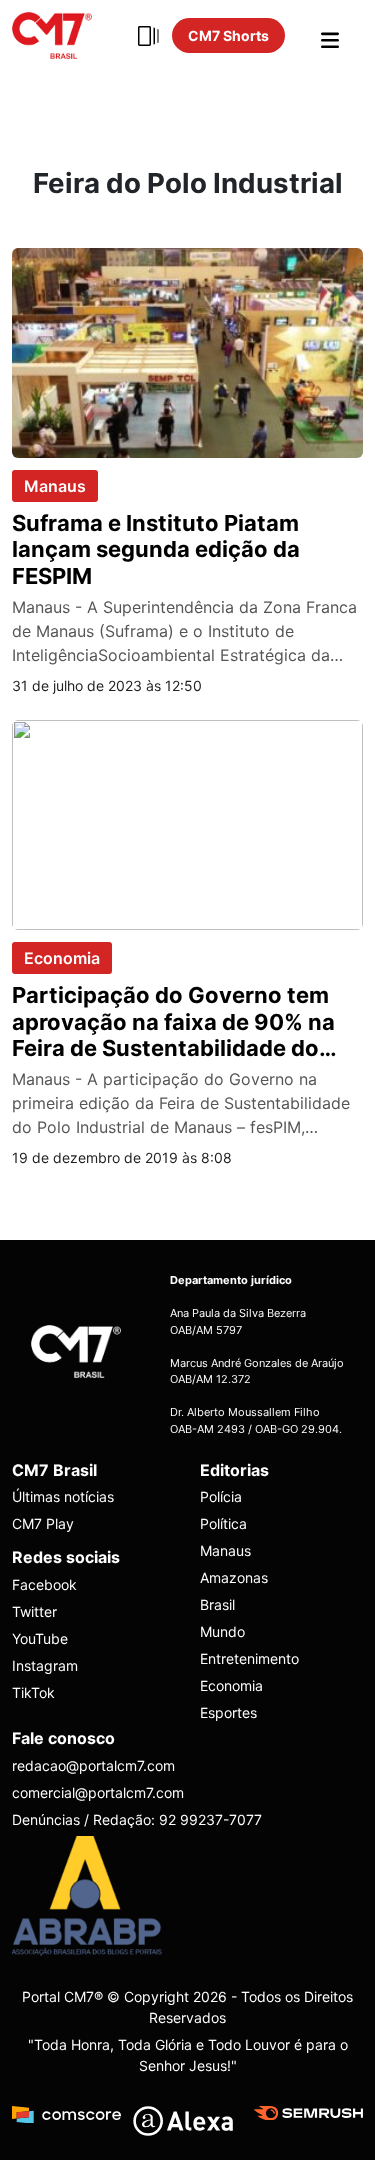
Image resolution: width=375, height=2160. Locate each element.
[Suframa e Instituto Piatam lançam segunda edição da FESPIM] (187, 351)
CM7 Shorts (228, 35)
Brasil (217, 1604)
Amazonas (234, 1577)
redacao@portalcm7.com (93, 1765)
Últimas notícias (63, 1496)
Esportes (228, 1712)
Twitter (34, 1611)
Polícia (221, 1496)
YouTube (40, 1638)
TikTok (33, 1692)
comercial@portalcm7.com (98, 1792)
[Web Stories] (148, 36)
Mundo (222, 1631)
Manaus (55, 486)
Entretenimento (249, 1658)
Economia (62, 958)
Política (223, 1523)
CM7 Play (43, 1523)
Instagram (45, 1665)
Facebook (44, 1584)
